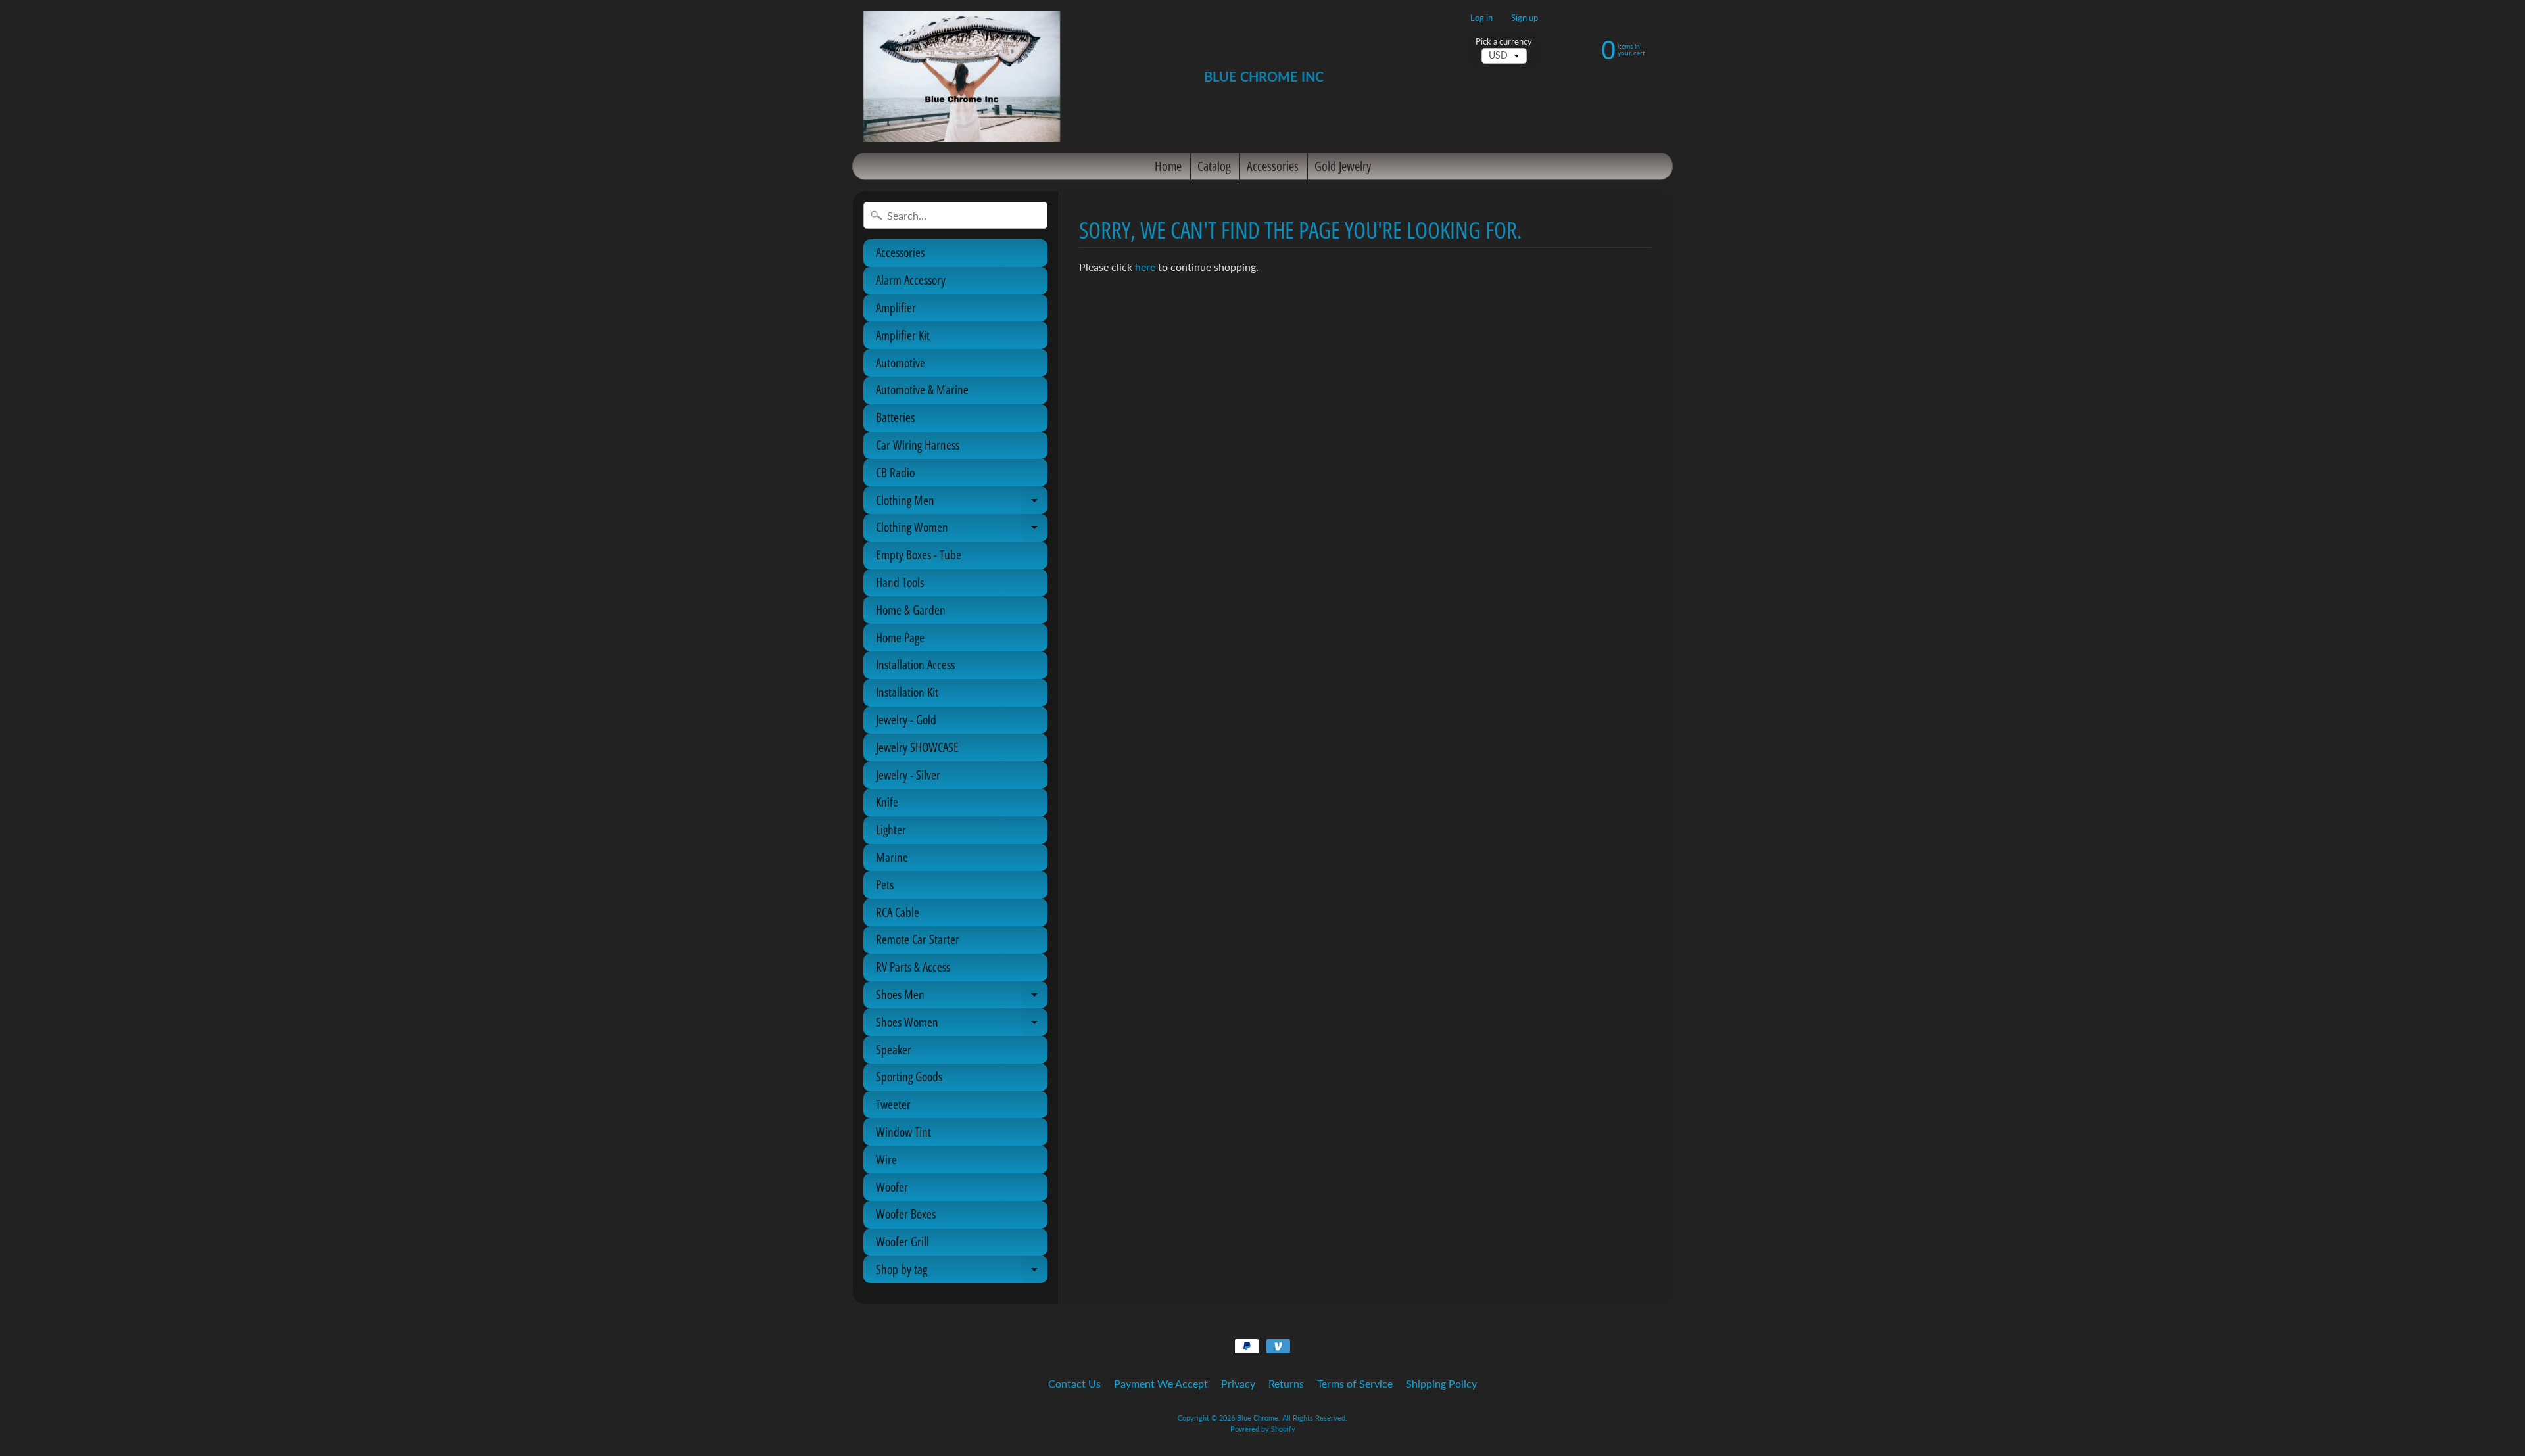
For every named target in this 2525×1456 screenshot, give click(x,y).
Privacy (1238, 1383)
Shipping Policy (1441, 1383)
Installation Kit (907, 692)
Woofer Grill (902, 1242)
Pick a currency (1504, 42)
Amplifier (896, 308)
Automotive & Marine (922, 390)
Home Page (900, 638)
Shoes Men (962, 997)
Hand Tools (900, 582)
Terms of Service (1355, 1383)
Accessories (1273, 166)
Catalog (1214, 166)
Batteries (895, 417)
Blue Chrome (1258, 1418)
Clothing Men (962, 503)
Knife (887, 802)
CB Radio (895, 473)
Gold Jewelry (1343, 166)
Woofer (892, 1187)
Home (1168, 166)
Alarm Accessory (911, 280)
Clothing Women (962, 530)
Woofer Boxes (906, 1214)
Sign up (1525, 18)
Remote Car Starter (918, 939)
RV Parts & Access (913, 967)
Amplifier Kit (903, 335)
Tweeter (893, 1104)
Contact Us (1074, 1383)
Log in (1481, 18)
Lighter (891, 830)
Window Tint (903, 1132)
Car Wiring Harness (918, 445)
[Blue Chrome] (962, 76)
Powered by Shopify (1263, 1429)
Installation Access (915, 665)
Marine (892, 857)
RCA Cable (898, 912)
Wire (886, 1160)
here (1145, 267)
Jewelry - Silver (908, 775)
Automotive (901, 363)
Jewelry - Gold (906, 720)
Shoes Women (962, 1025)
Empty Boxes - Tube (919, 555)
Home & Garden (911, 610)
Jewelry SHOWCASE (917, 747)
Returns (1286, 1383)
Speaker (894, 1050)
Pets (885, 885)
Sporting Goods (909, 1077)
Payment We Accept (1161, 1383)
